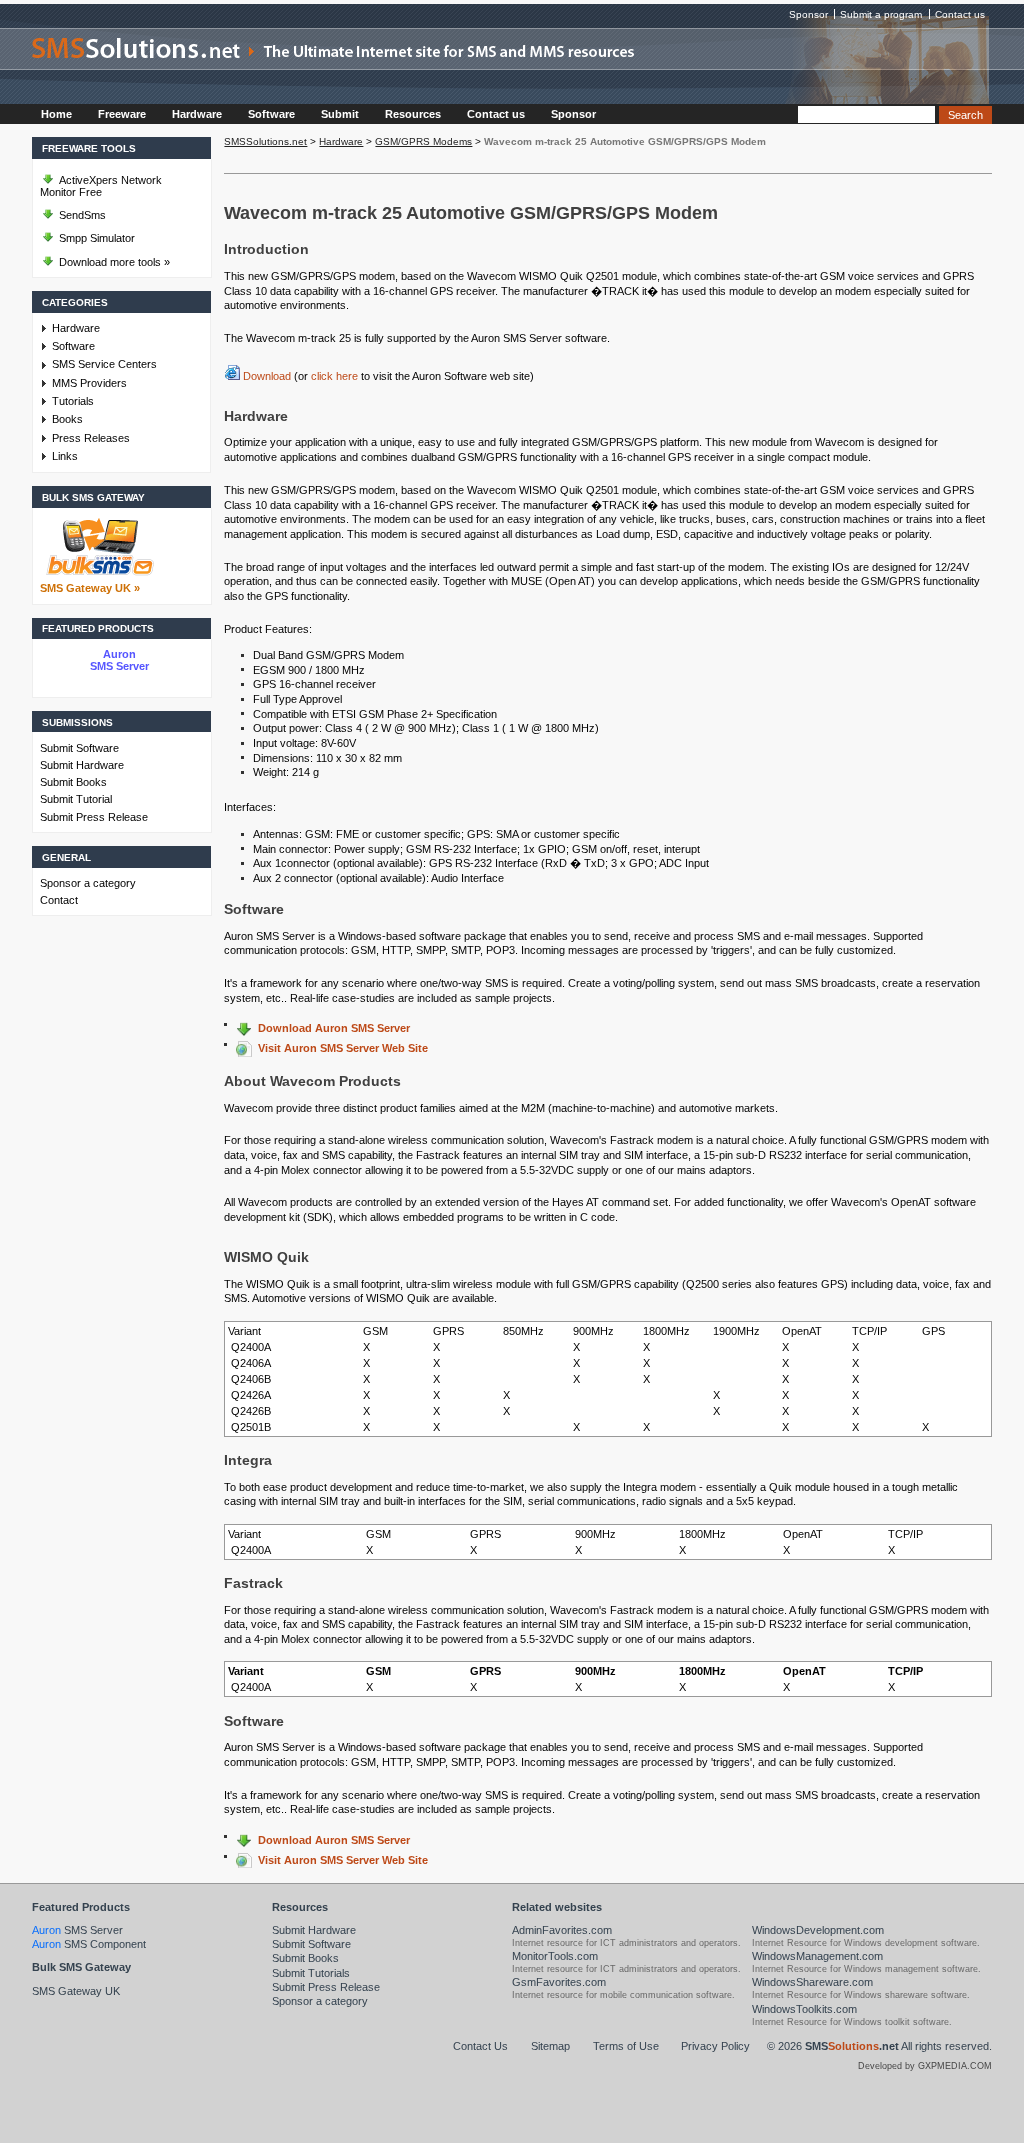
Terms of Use (626, 2046)
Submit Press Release (94, 817)
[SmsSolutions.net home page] (512, 66)
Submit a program (881, 14)
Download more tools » (113, 262)
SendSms (81, 215)
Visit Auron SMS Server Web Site (343, 1048)
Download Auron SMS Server (334, 1028)
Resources (413, 114)
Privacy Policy (715, 2046)
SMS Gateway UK (76, 1991)
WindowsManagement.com (817, 1956)
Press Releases (91, 438)
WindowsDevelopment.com (818, 1930)
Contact (59, 900)
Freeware (122, 114)
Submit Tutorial (76, 799)
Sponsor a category (88, 883)
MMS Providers (89, 383)
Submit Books (73, 782)
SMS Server (77, 1930)
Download (267, 376)
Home (56, 114)
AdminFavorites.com (562, 1930)
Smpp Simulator (95, 238)
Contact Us (480, 2046)
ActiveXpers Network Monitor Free (101, 186)
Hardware (197, 114)
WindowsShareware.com (812, 1982)
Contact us (960, 14)
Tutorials (73, 401)
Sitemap (550, 2046)
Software (271, 114)
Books (67, 419)
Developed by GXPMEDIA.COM (925, 2066)
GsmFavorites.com (559, 1982)
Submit (340, 114)
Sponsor (808, 14)
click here (334, 376)
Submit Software (79, 748)
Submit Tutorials (311, 1973)
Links (65, 456)
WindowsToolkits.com (804, 2009)
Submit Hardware (82, 765)
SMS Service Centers (104, 364)
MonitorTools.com (555, 1956)
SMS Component (89, 1944)
